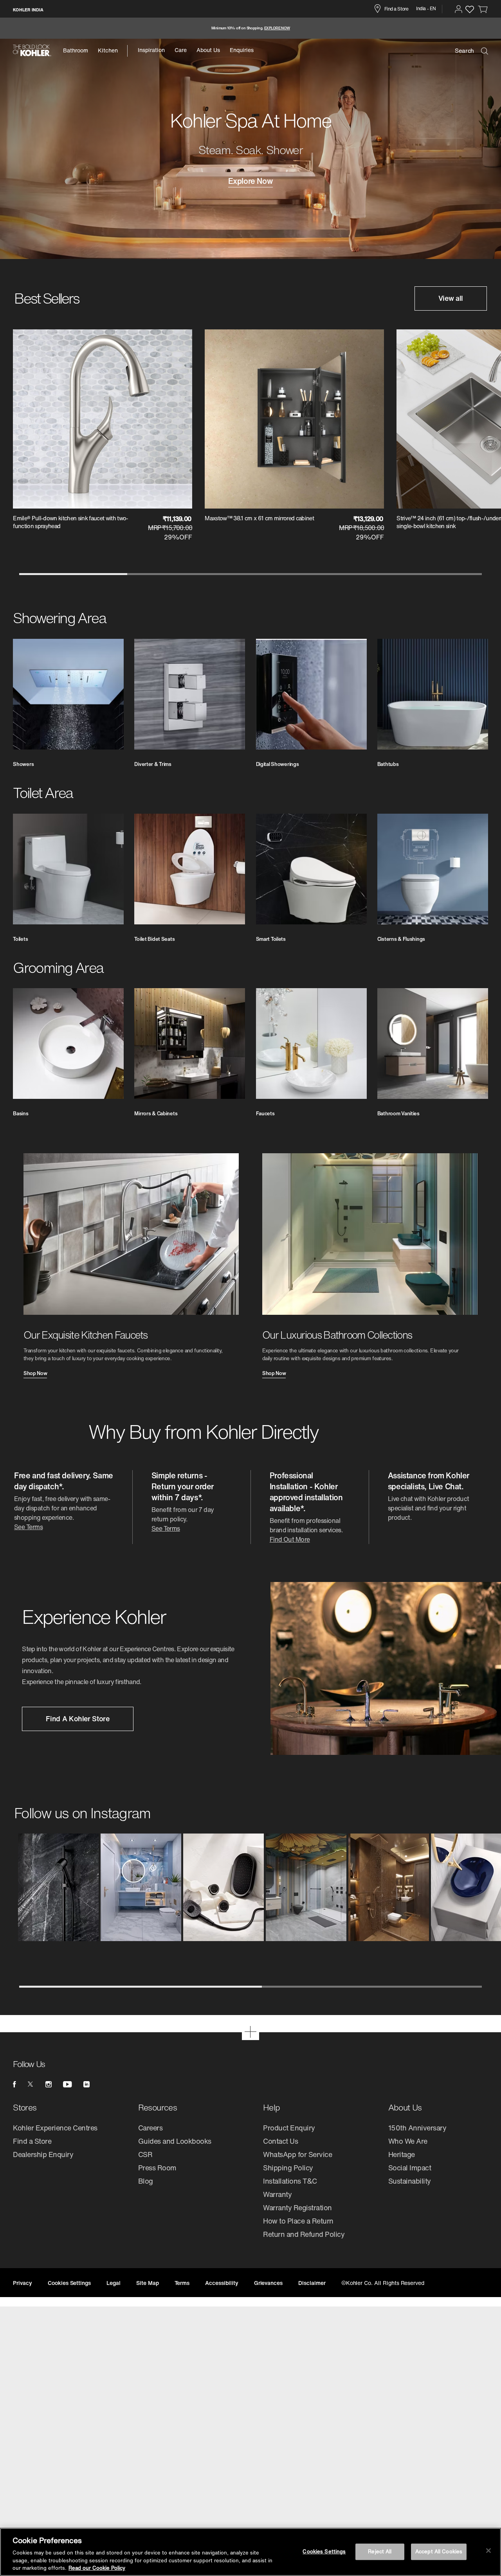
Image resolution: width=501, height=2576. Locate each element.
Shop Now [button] (35, 1374)
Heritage (402, 2154)
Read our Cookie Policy (97, 2568)
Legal (114, 2283)
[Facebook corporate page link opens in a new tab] (14, 2084)
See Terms (28, 1527)
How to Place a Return (298, 2221)
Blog (146, 2181)
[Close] (488, 2551)
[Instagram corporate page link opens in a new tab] (49, 2084)
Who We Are (408, 2141)
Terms (182, 2283)
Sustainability (410, 2181)
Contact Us (280, 2141)
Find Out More (290, 1539)
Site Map (148, 2283)
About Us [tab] (208, 50)
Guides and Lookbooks (175, 2141)
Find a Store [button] (396, 9)
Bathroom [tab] (76, 50)
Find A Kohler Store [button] (77, 1719)
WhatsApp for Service (297, 2154)
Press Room (157, 2168)
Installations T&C (290, 2181)
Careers (150, 2128)
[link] (483, 9)
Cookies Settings (324, 2552)
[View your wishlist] (469, 9)
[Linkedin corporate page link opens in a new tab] (87, 2084)
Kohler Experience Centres (55, 2128)
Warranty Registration (297, 2207)
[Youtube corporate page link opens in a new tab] (67, 2084)
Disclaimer (312, 2283)
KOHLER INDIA (28, 10)
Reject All (380, 2552)
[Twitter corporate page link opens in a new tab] (31, 2084)
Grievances (269, 2283)
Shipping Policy (288, 2168)
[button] (459, 9)
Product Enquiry (289, 2128)
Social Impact (410, 2168)
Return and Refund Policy (304, 2234)
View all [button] (451, 298)
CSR (145, 2154)
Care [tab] (181, 50)
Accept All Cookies (439, 2552)
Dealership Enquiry (43, 2154)
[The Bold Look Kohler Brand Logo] (32, 50)
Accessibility (222, 2283)
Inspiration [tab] (151, 50)
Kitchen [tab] (108, 50)
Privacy (23, 2283)
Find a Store (32, 2141)
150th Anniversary (417, 2128)
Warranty (277, 2194)
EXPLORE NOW (277, 28)
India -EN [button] (426, 8)
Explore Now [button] (251, 182)
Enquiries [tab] (242, 50)
